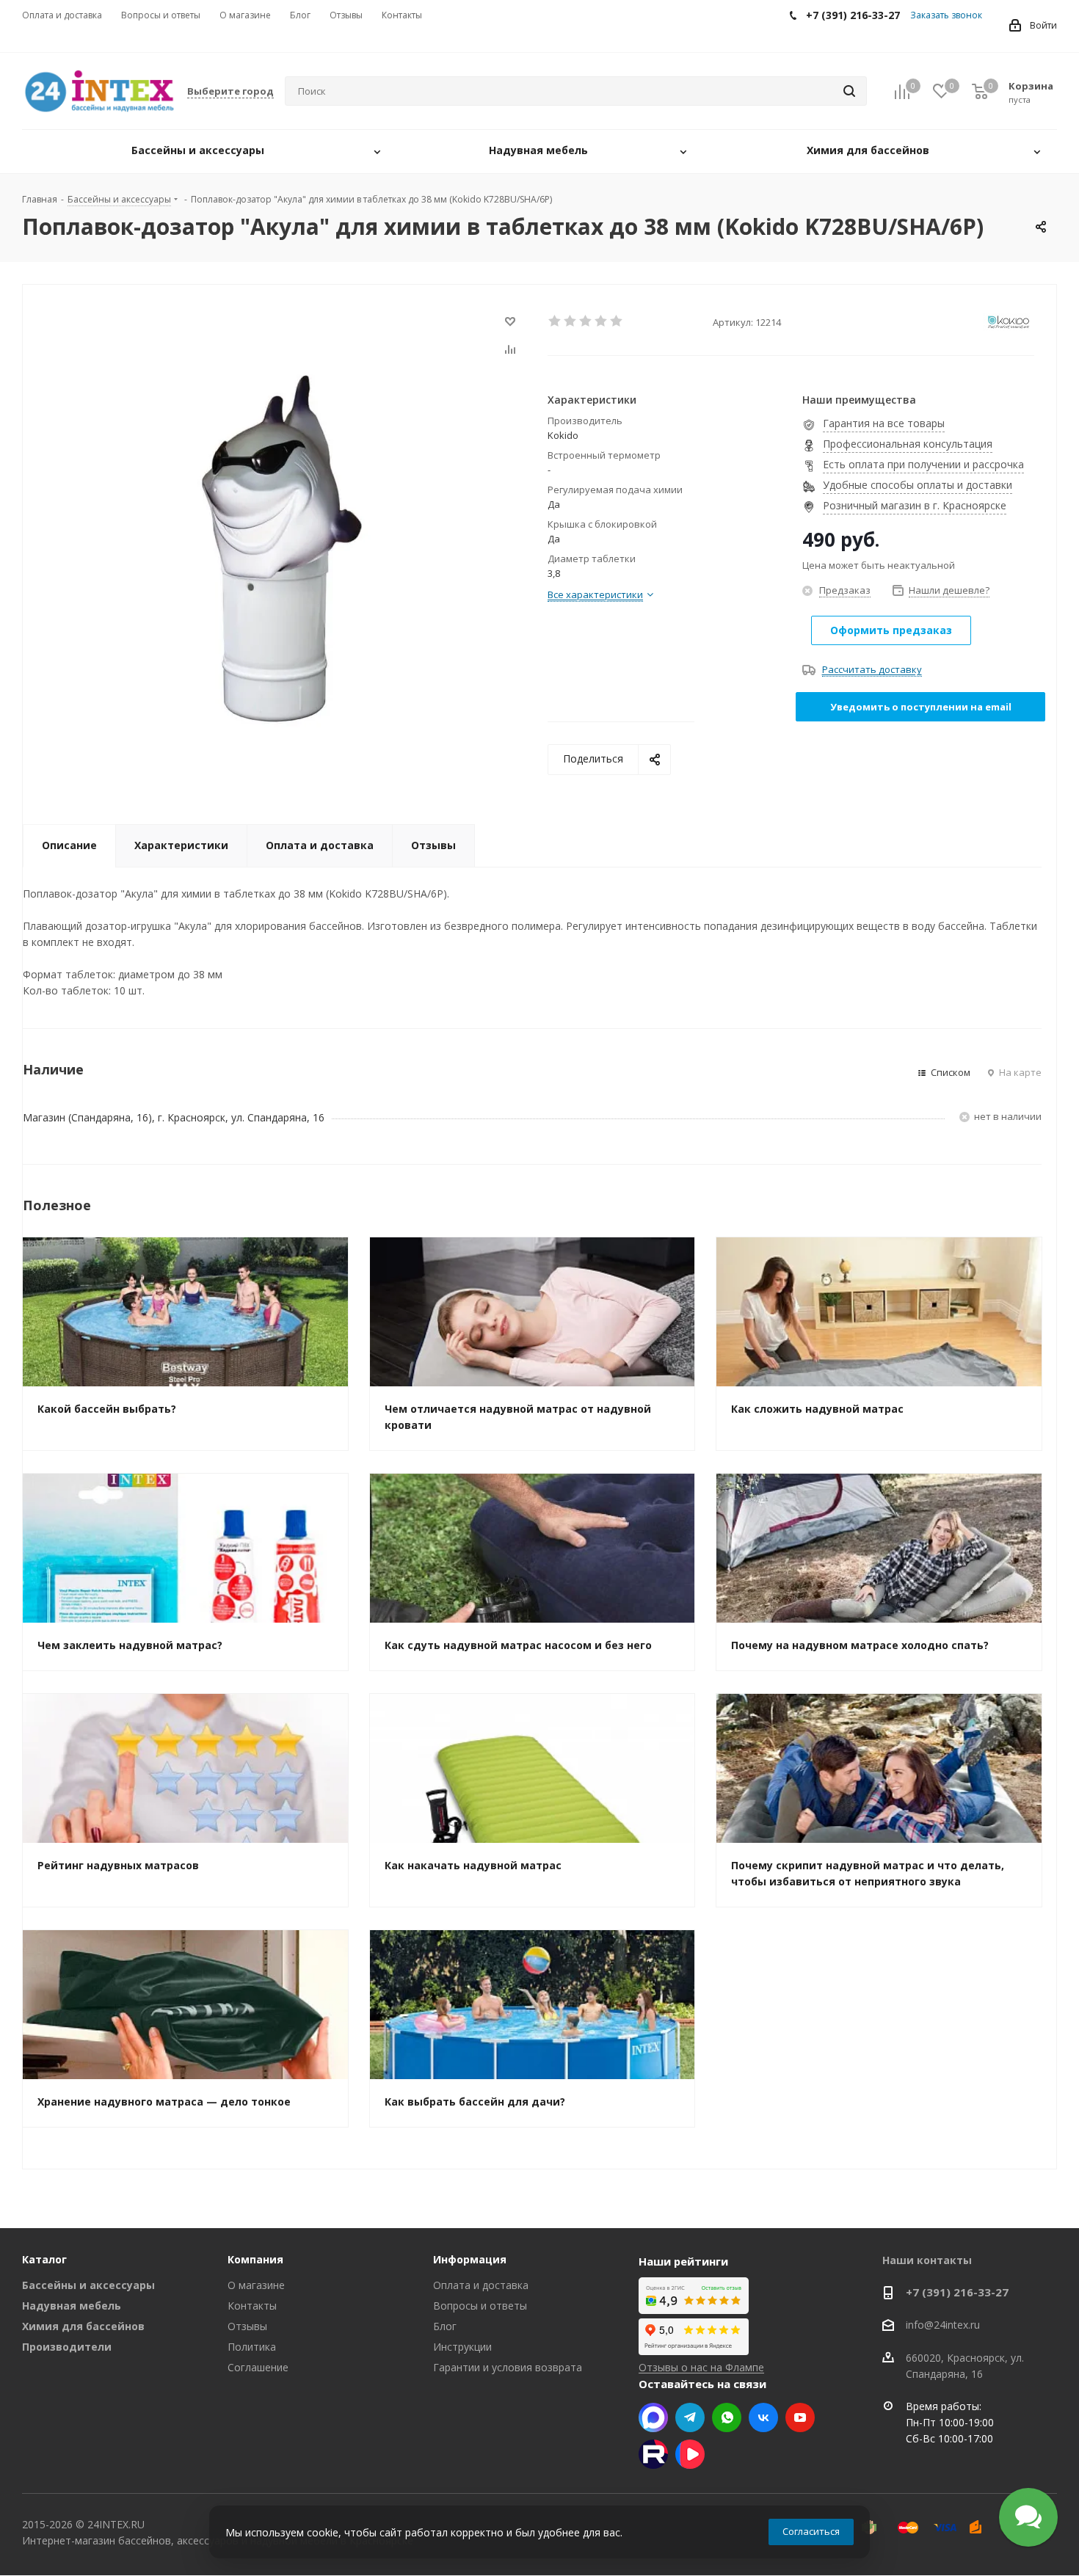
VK (763, 2417)
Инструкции (462, 2347)
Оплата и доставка (481, 2285)
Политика (252, 2347)
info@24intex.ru (943, 2325)
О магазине (256, 2285)
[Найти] (849, 91)
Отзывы (247, 2326)
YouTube (800, 2417)
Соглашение (258, 2367)
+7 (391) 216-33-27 (957, 2292)
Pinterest (653, 2454)
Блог (445, 2326)
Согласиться (811, 2531)
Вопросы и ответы (480, 2306)
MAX (653, 2417)
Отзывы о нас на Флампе (701, 2367)
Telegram (690, 2417)
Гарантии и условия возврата (508, 2367)
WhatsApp (727, 2417)
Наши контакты (927, 2260)
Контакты (252, 2306)
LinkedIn (690, 2454)
